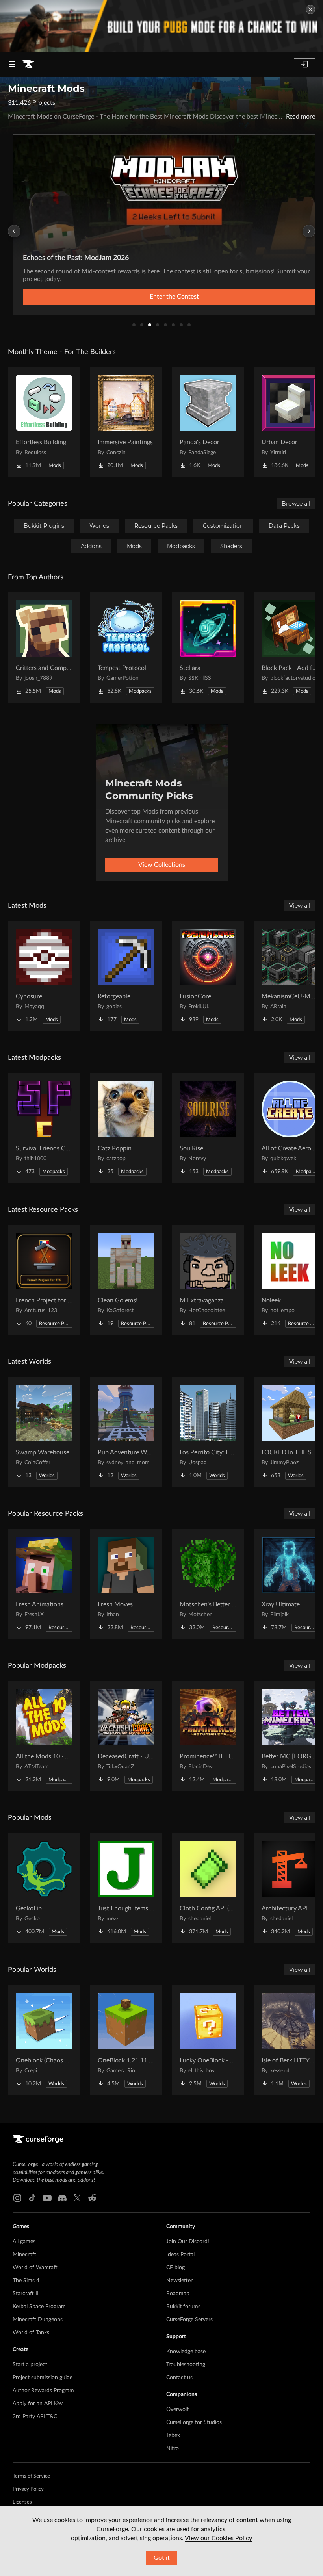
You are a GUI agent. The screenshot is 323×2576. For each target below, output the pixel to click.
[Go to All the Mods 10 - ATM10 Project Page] (44, 1736)
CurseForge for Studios (194, 2422)
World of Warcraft (35, 2268)
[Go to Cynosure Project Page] (44, 976)
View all (300, 906)
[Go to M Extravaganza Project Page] (208, 1280)
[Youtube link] (47, 2198)
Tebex (173, 2435)
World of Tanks (31, 2333)
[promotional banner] (161, 26)
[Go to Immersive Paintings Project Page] (126, 422)
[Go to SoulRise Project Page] (208, 1128)
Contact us (179, 2378)
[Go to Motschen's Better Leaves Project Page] (208, 1584)
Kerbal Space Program (39, 2307)
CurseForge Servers (189, 2320)
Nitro (173, 2448)
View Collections (162, 865)
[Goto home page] (28, 64)
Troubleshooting (186, 2365)
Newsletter (179, 2281)
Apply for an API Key (38, 2404)
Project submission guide (43, 2378)
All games (24, 2242)
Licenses (22, 2502)
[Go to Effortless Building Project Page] (44, 422)
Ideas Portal (180, 2255)
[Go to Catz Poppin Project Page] (126, 1128)
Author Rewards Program (43, 2391)
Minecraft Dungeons (38, 2320)
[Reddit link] (92, 2198)
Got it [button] (162, 2558)
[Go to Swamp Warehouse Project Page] (44, 1432)
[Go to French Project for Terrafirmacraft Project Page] (44, 1280)
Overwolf (177, 2409)
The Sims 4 (26, 2281)
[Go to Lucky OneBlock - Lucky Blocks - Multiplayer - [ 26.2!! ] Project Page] (208, 2040)
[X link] (77, 2198)
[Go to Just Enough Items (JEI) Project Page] (126, 1888)
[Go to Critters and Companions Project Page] (44, 647)
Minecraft (24, 2255)
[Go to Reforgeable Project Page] (126, 976)
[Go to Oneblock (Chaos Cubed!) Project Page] (44, 2040)
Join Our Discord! (188, 2242)
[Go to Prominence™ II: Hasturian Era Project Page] (208, 1736)
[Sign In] (304, 64)
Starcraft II (26, 2294)
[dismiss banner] (310, 9)
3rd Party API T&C (35, 2417)
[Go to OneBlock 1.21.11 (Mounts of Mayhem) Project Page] (126, 2040)
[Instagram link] (17, 2198)
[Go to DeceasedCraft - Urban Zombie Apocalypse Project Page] (126, 1736)
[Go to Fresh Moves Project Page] (126, 1584)
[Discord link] (62, 2198)
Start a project (30, 2365)
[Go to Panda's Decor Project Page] (208, 422)
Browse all (296, 504)
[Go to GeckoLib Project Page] (44, 1888)
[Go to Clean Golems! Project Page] (126, 1280)
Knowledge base (186, 2352)
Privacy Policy (28, 2489)
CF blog (175, 2268)
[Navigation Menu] (12, 64)
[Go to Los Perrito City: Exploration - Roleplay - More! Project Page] (208, 1432)
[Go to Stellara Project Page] (208, 647)
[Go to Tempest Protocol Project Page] (126, 647)
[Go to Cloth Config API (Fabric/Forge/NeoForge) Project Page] (208, 1888)
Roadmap (178, 2294)
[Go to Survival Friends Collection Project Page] (44, 1128)
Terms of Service (31, 2476)
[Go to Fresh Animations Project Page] (44, 1584)
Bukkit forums (183, 2307)
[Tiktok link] (32, 2198)
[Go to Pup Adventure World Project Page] (126, 1432)
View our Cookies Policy (218, 2538)
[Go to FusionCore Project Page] (208, 976)
